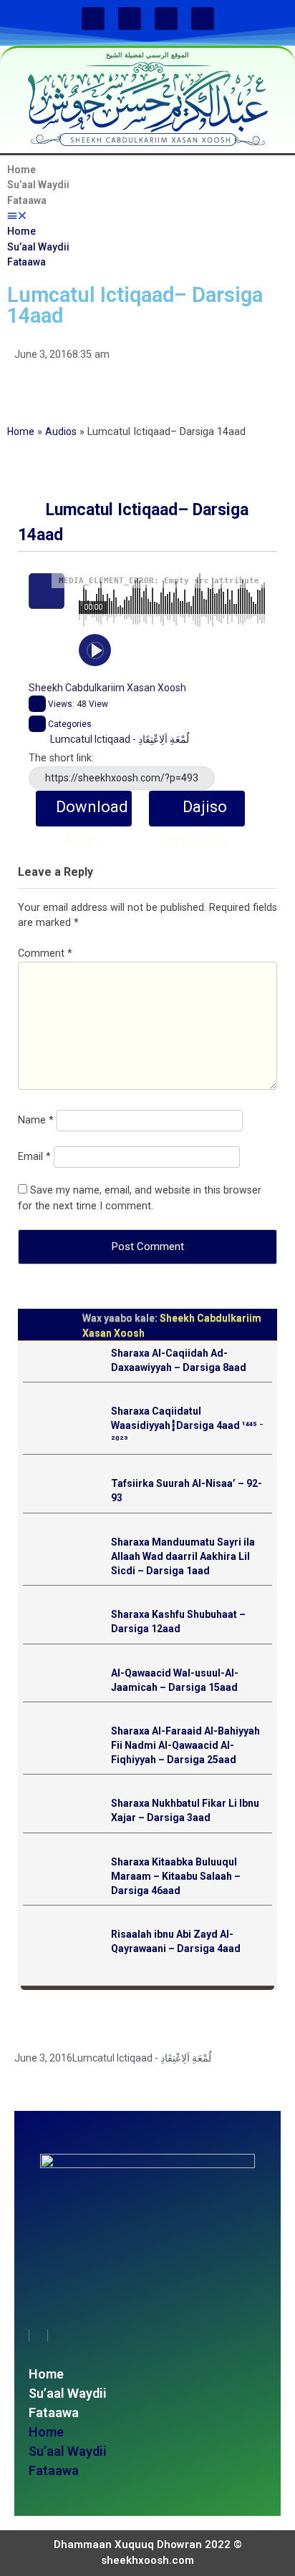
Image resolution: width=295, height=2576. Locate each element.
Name (36, 1120)
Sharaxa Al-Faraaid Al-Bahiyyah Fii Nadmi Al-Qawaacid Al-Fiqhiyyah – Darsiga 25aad (185, 1745)
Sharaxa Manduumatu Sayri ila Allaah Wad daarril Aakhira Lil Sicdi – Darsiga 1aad (183, 1556)
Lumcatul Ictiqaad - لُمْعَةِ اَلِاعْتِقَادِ (120, 739)
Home (21, 170)
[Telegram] (203, 19)
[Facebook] (93, 19)
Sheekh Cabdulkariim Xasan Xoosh (107, 688)
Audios (61, 431)
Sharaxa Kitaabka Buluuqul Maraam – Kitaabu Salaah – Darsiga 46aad (176, 1876)
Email (34, 1157)
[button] (147, 216)
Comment (45, 953)
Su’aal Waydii (38, 185)
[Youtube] (166, 19)
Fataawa (27, 200)
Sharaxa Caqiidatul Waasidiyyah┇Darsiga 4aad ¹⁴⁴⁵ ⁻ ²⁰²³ (187, 1425)
